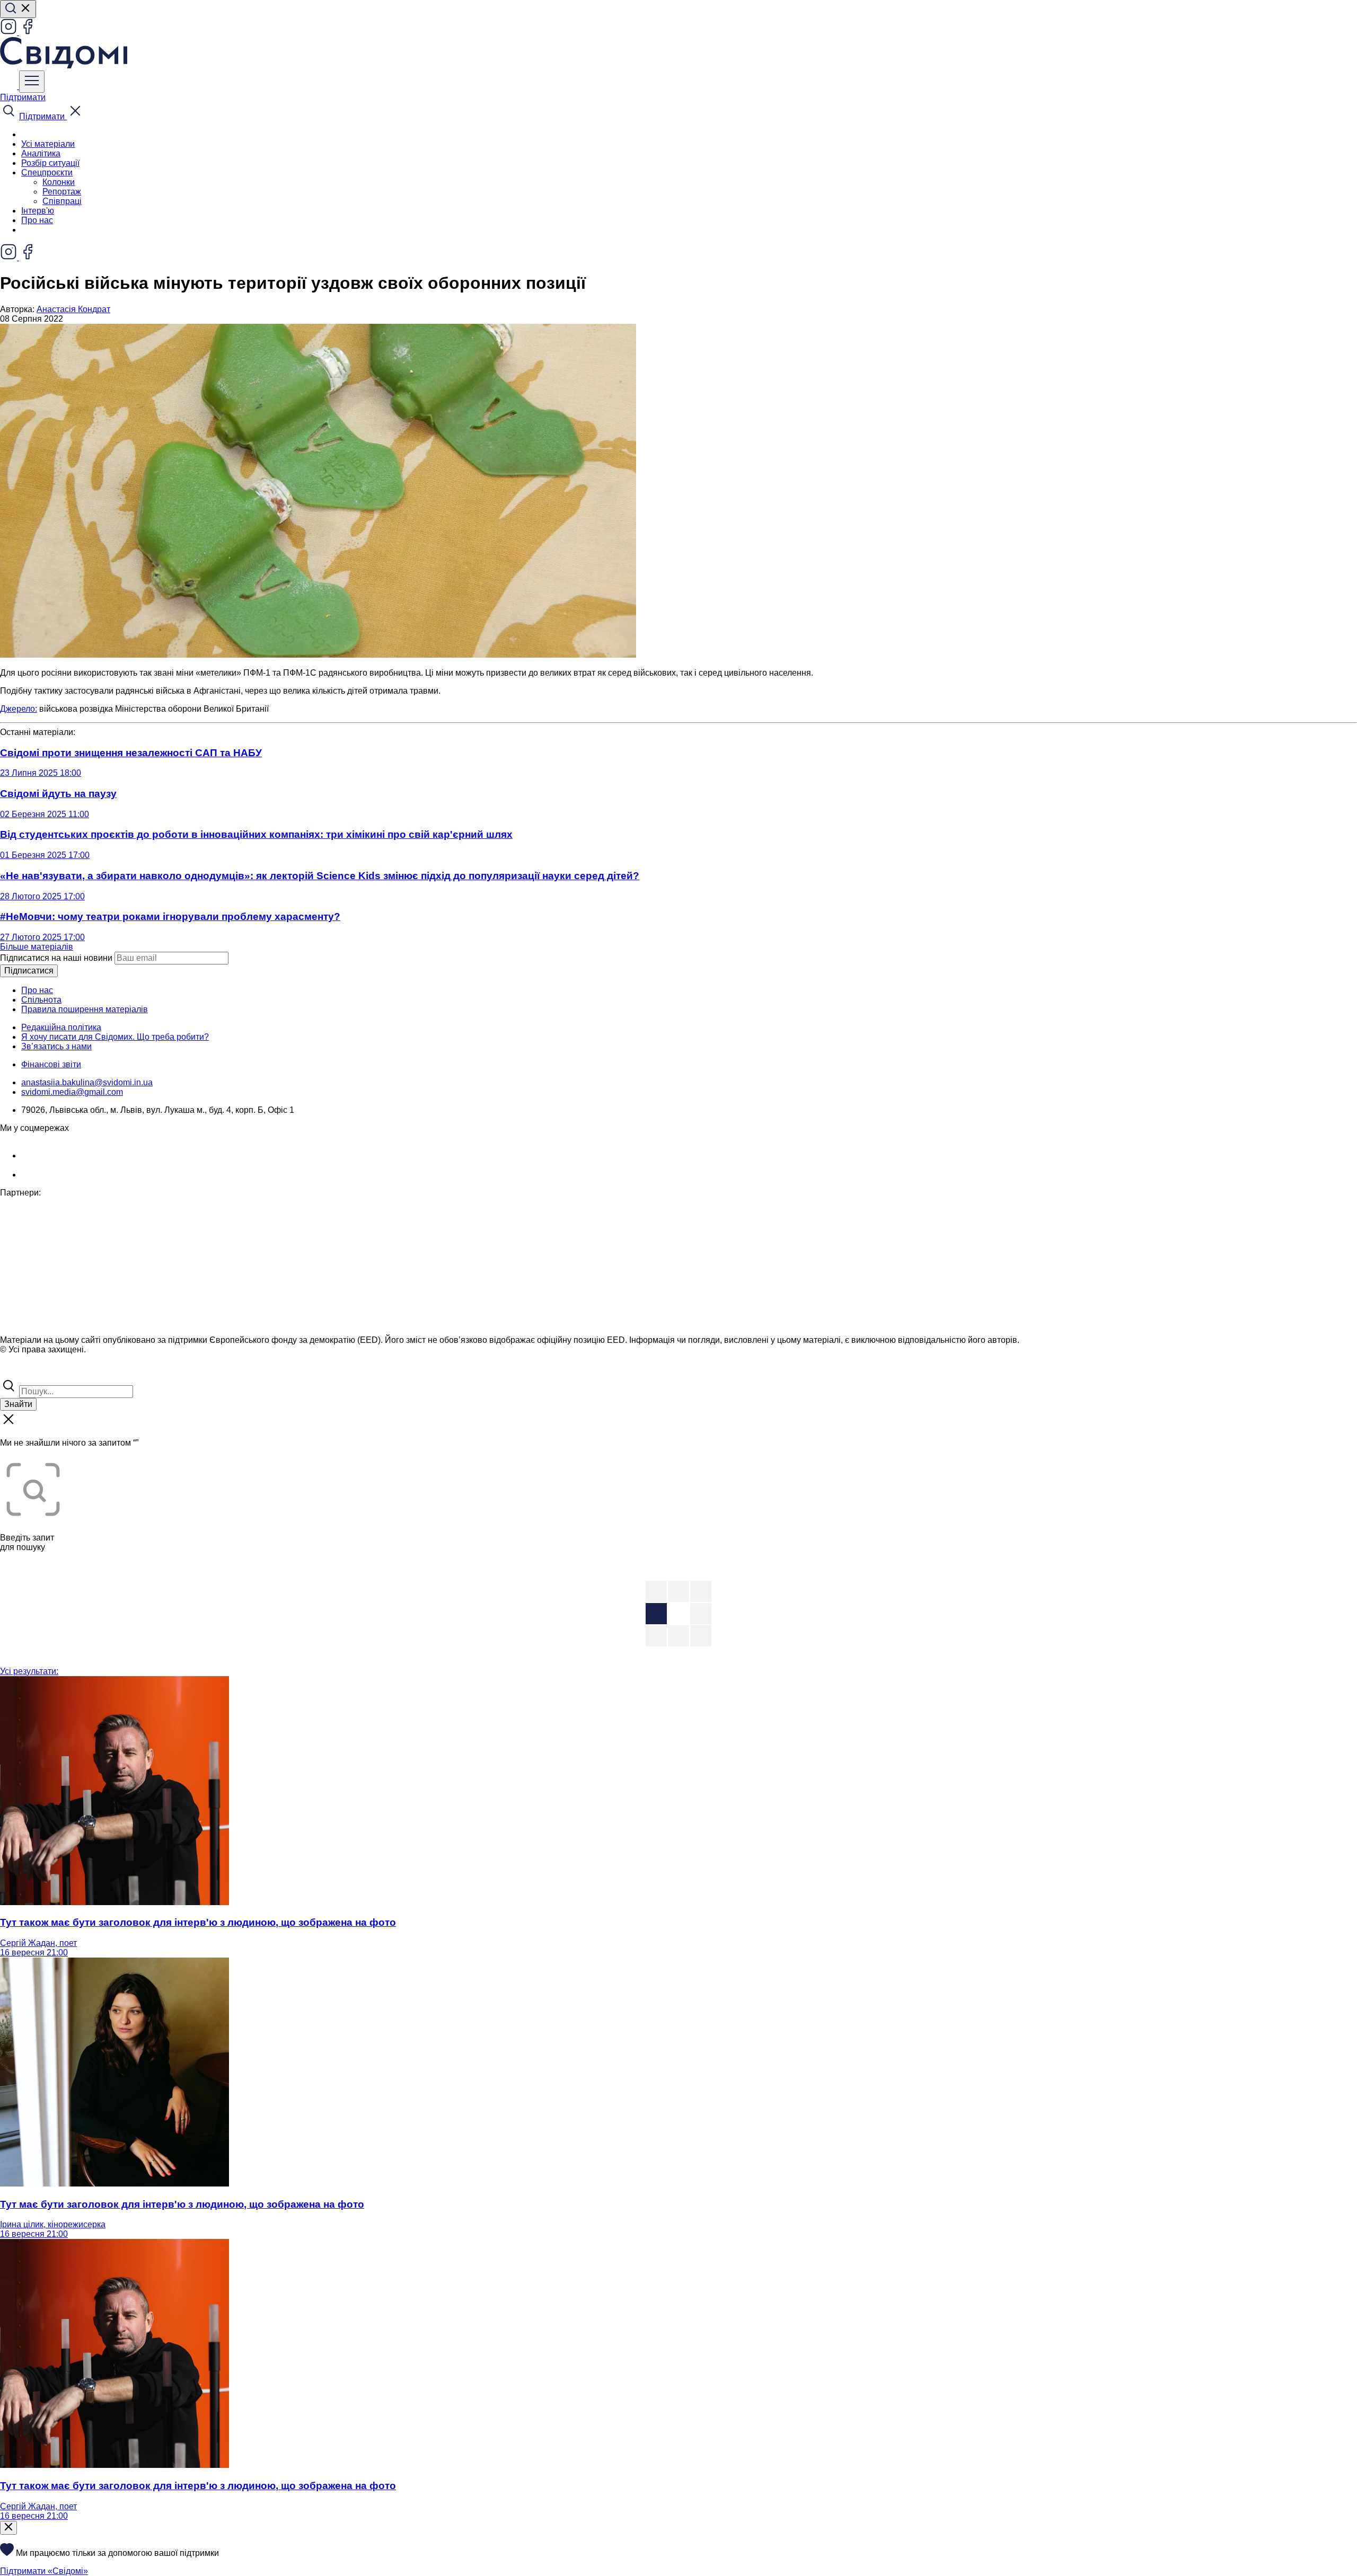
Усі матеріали (48, 144)
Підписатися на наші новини (56, 958)
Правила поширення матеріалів (85, 1009)
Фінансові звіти (51, 1064)
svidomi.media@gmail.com (72, 1092)
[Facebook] (28, 32)
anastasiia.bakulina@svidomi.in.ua (87, 1082)
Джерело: (19, 709)
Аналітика (41, 153)
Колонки (59, 182)
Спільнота (41, 1000)
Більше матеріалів (37, 947)
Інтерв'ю (38, 211)
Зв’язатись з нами (56, 1046)
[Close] (8, 2528)
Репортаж (62, 192)
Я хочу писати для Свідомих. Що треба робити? (115, 1037)
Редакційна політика (61, 1027)
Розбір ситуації (50, 163)
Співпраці (62, 201)
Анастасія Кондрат (73, 309)
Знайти (18, 1404)
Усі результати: (29, 1671)
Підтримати (23, 97)
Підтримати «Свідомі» (44, 2571)
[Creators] (21, 1372)
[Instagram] (10, 32)
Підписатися (29, 971)
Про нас (37, 220)
